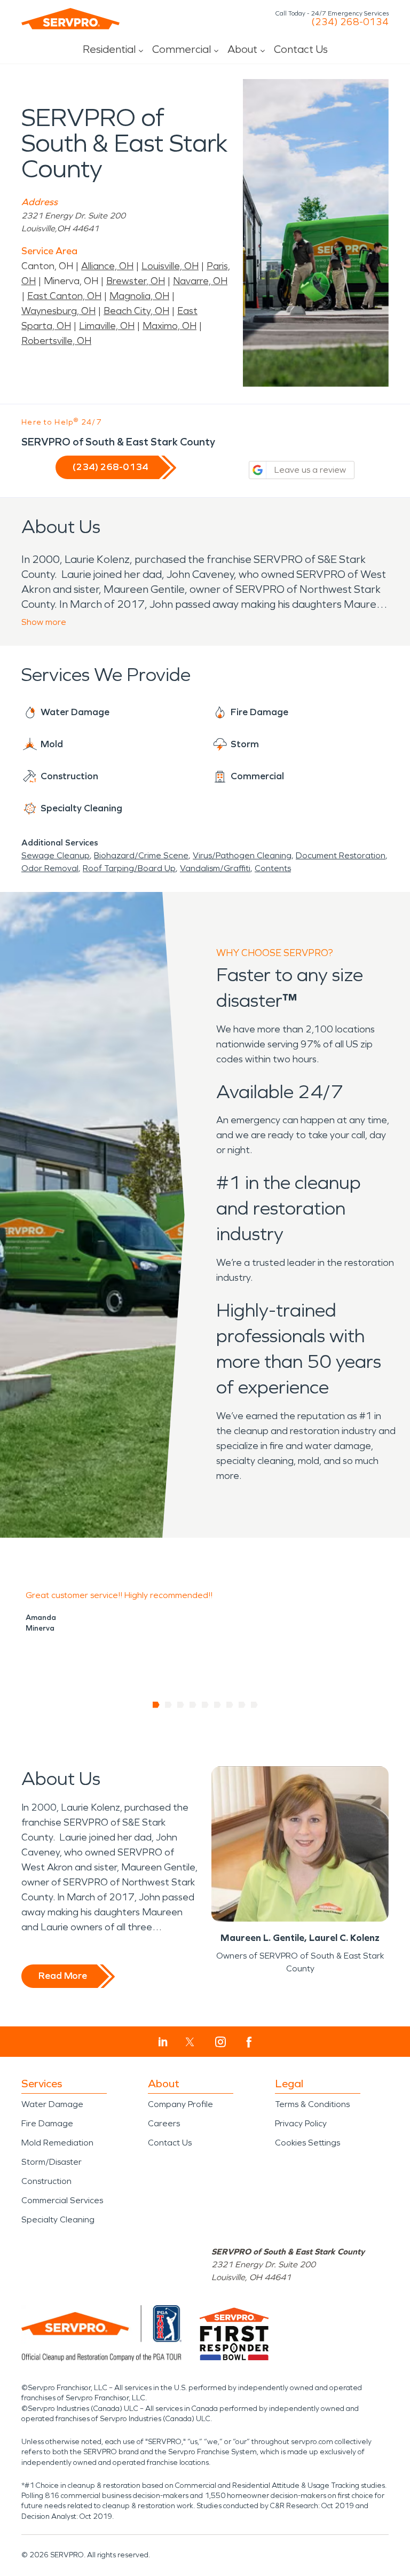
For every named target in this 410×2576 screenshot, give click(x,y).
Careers (164, 2123)
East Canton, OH (64, 296)
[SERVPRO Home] (70, 19)
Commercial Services (62, 2200)
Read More (63, 1976)
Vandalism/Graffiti (215, 868)
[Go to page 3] (181, 1705)
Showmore (44, 622)
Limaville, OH (107, 326)
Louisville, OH (170, 266)
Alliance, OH (107, 266)
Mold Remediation (57, 2143)
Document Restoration (341, 855)
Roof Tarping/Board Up (129, 868)
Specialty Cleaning (58, 2219)
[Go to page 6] (218, 1705)
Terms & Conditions (312, 2104)
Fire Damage (47, 2123)
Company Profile (180, 2104)
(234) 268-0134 (350, 22)
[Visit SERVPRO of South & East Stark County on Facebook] (249, 2042)
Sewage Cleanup (56, 855)
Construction (46, 2181)
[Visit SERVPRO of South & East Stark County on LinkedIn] (163, 2042)
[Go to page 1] (156, 1705)
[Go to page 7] (230, 1705)
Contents (273, 868)
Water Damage (52, 2104)
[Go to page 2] (168, 1705)
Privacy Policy (301, 2123)
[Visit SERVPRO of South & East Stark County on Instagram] (220, 2042)
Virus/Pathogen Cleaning (242, 855)
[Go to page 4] (193, 1705)
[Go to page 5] (205, 1705)
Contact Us (301, 49)
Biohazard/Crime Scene (141, 855)
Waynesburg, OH (58, 311)
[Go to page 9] (254, 1705)
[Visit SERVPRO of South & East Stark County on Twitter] (190, 2042)
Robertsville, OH (56, 341)
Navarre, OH (200, 281)
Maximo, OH (169, 326)
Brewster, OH (136, 281)
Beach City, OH (136, 311)
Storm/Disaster (52, 2162)
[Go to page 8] (242, 1705)
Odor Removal (50, 868)
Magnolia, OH (139, 296)
